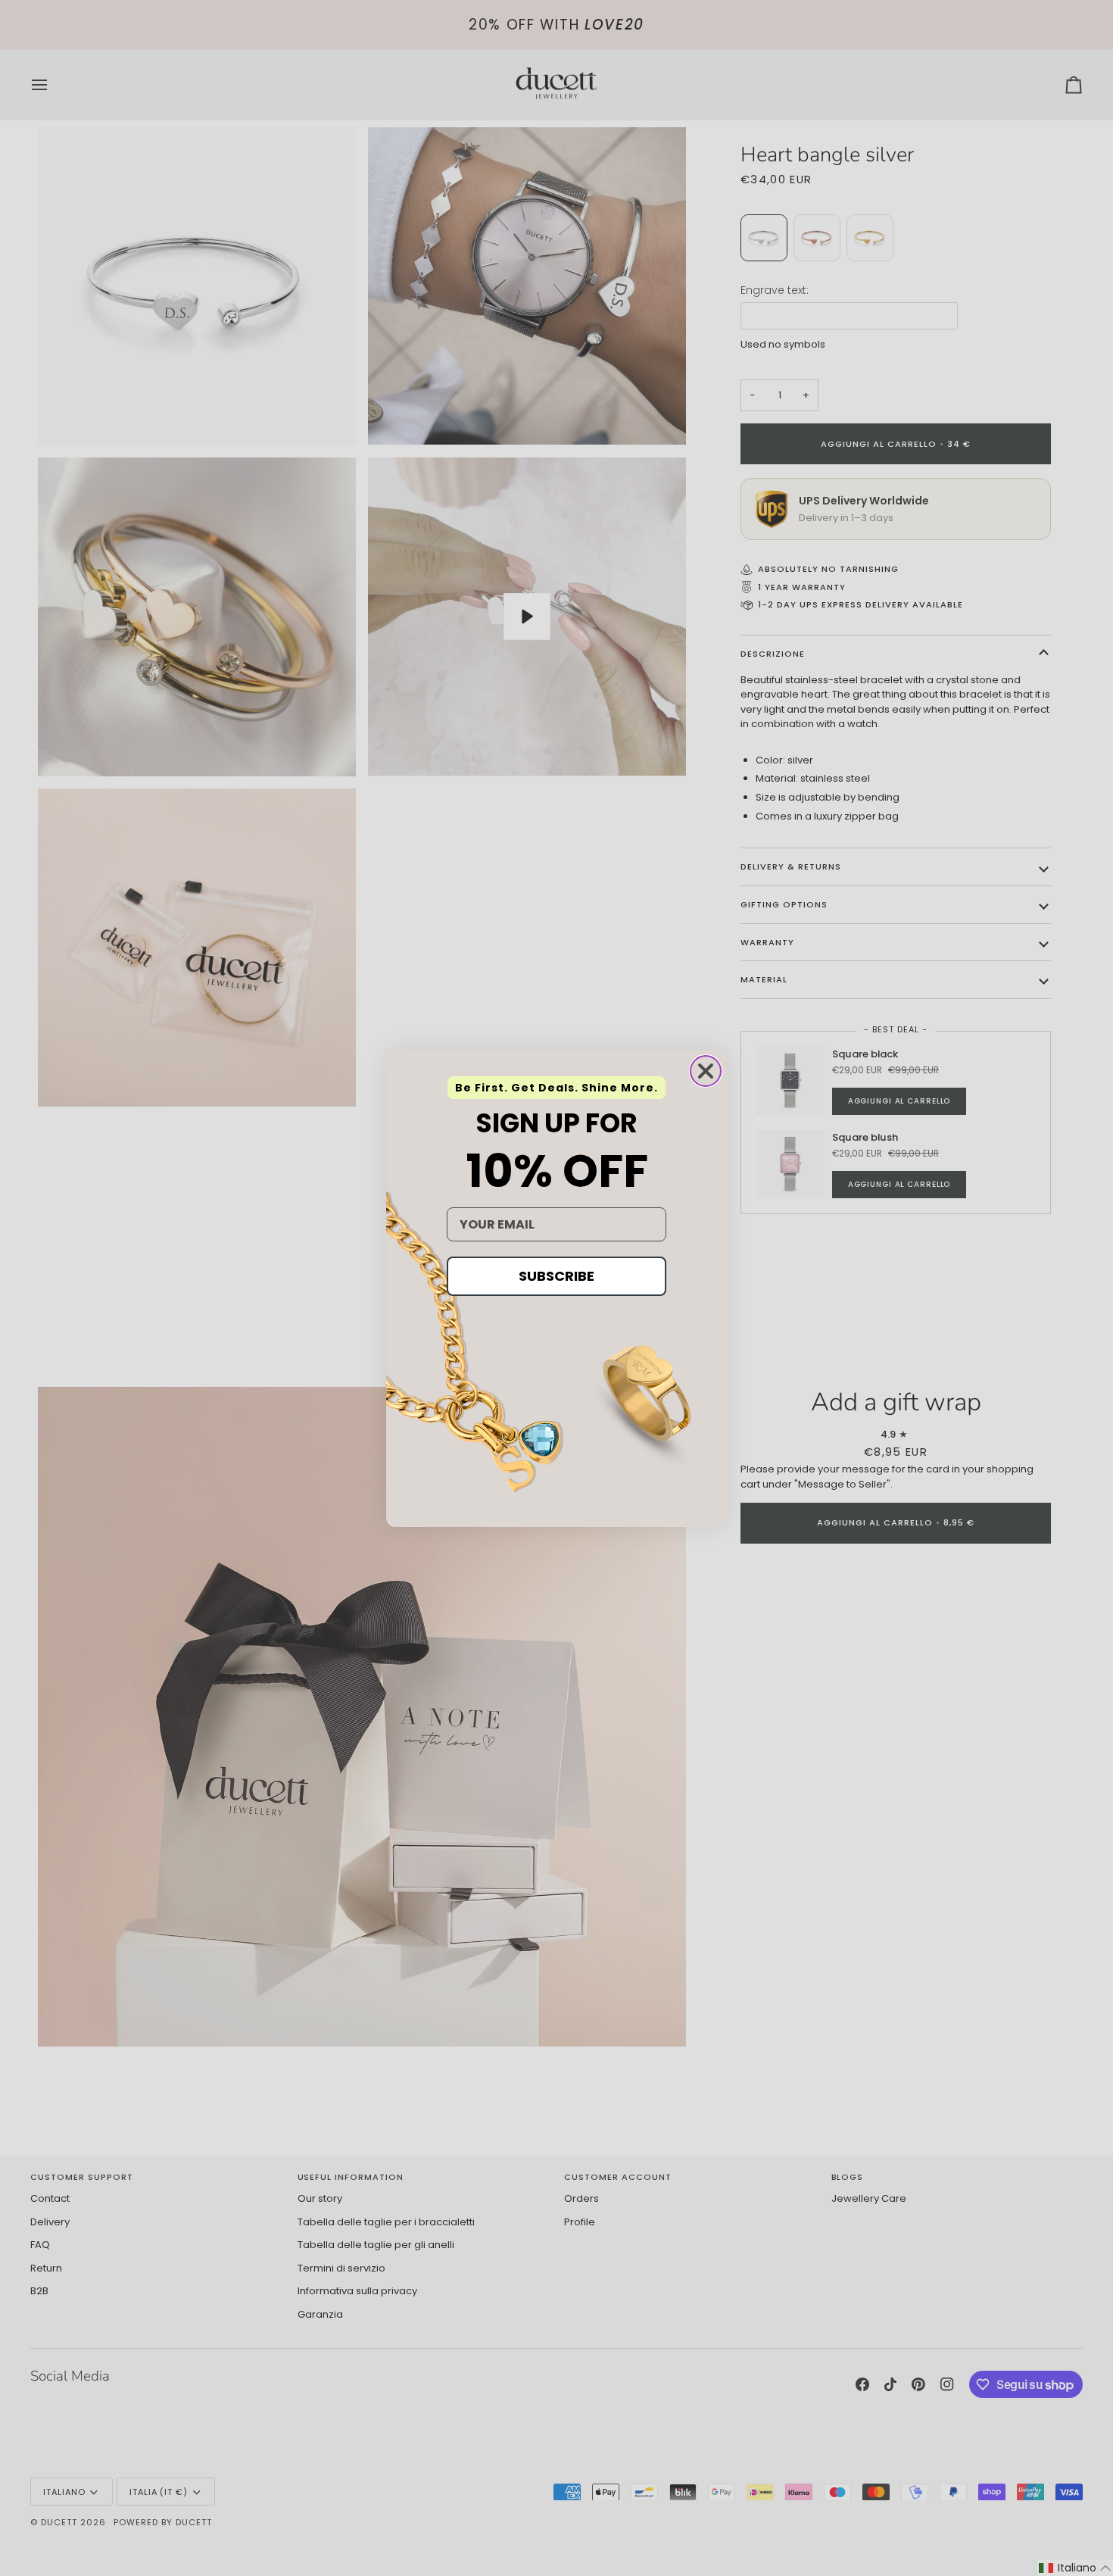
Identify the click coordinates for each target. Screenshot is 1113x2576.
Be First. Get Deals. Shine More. (556, 1088)
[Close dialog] (706, 1071)
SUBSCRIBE (556, 1276)
